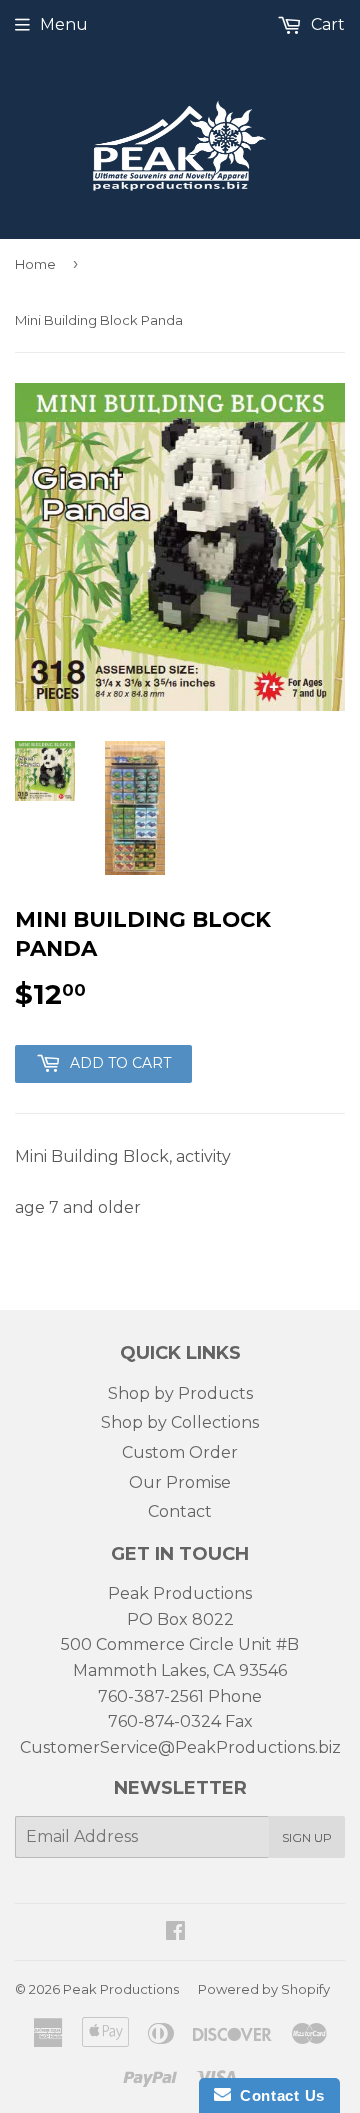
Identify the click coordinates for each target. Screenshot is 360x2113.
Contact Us (278, 2095)
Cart (326, 24)
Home (35, 264)
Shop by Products (180, 1393)
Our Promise (180, 1482)
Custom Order (180, 1452)
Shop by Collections (180, 1422)
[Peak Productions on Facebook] (175, 1932)
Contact (180, 1511)
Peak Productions (121, 1989)
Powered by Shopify (264, 1989)
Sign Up (307, 1837)
